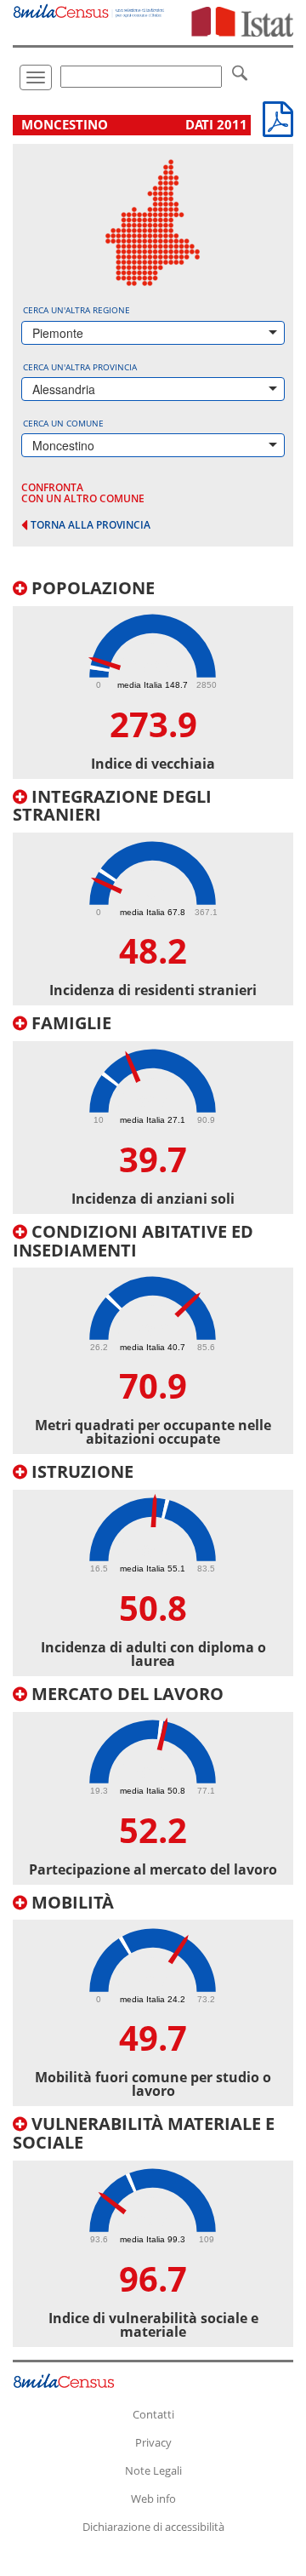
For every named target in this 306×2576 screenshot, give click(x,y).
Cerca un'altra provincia (80, 367)
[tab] (153, 679)
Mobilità (71, 1902)
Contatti (153, 2414)
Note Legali (153, 2470)
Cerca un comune (63, 423)
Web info (153, 2499)
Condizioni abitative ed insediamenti (133, 1241)
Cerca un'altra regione (76, 310)
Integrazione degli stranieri (112, 806)
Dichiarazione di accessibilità (153, 2527)
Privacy (153, 2442)
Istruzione (80, 1471)
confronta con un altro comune (83, 493)
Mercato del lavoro (125, 1694)
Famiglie (69, 1023)
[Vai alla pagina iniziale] (89, 9)
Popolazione (91, 588)
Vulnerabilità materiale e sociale (144, 2133)
